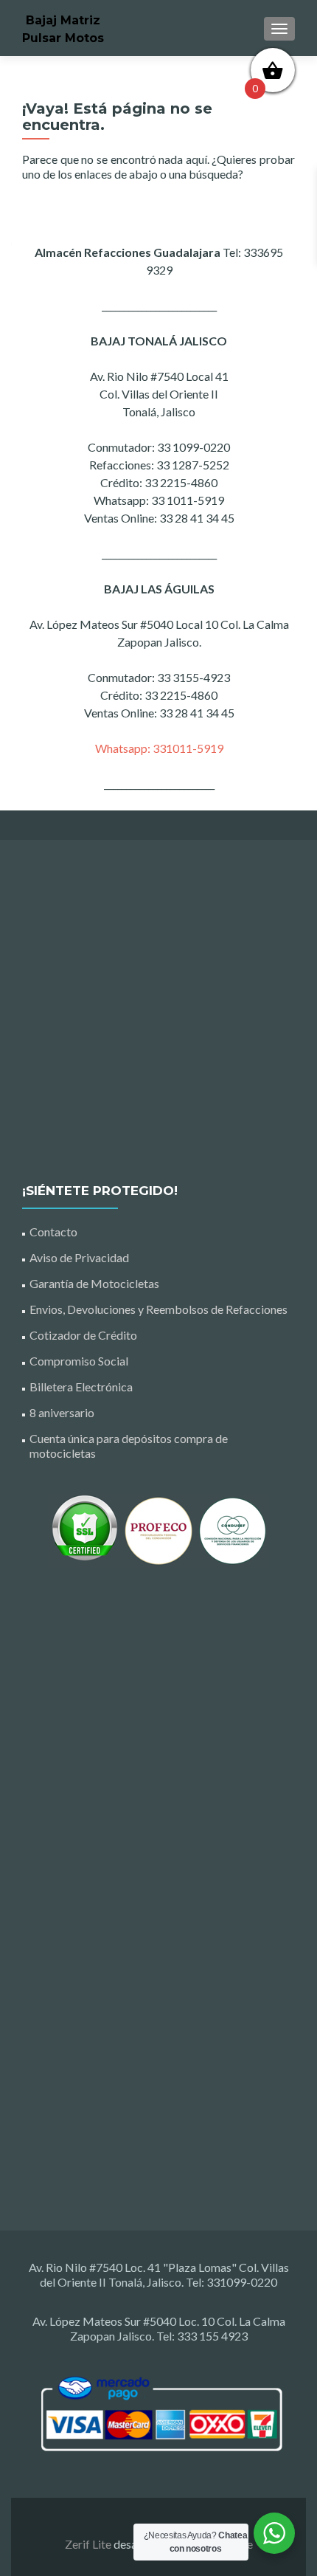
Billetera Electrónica (81, 1387)
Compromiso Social (79, 1361)
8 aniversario (62, 1412)
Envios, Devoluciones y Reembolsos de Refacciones (158, 1309)
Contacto (53, 1232)
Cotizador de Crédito (83, 1335)
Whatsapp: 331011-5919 (159, 748)
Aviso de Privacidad (79, 1257)
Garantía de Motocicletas (94, 1283)
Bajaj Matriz (63, 20)
